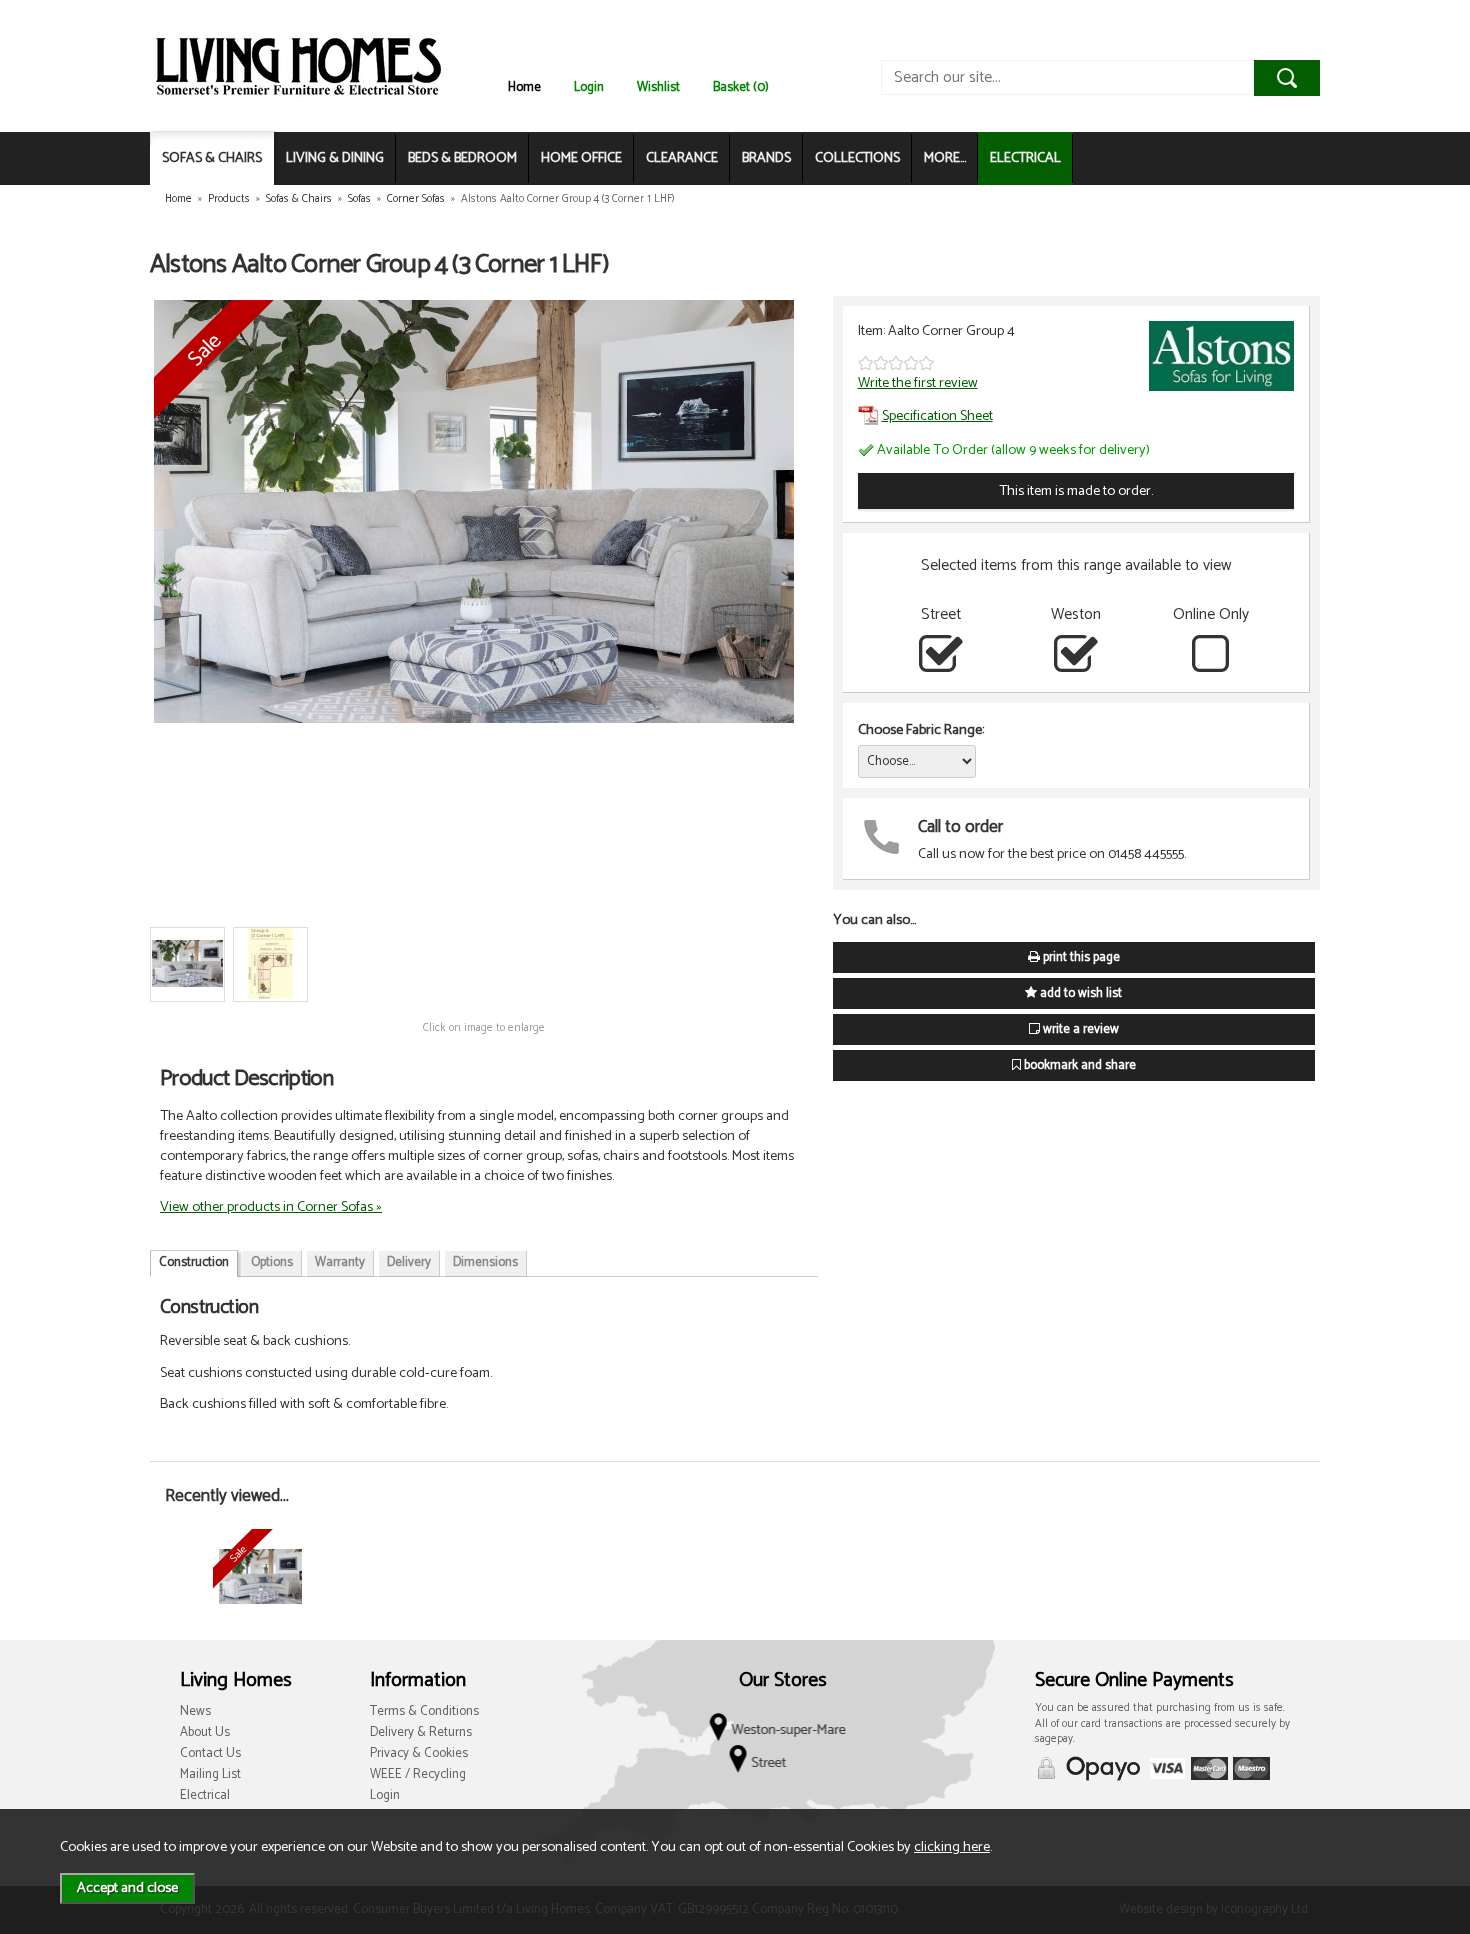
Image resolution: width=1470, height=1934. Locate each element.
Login (589, 87)
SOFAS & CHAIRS (212, 158)
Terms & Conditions (424, 1711)
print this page (1080, 957)
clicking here (952, 1847)
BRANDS (766, 158)
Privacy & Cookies (419, 1753)
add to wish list (1079, 993)
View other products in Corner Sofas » (271, 1207)
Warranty (340, 1262)
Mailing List (210, 1774)
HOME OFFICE (581, 158)
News (195, 1711)
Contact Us (210, 1753)
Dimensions (485, 1262)
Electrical (205, 1795)
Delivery (409, 1262)
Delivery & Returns (421, 1732)
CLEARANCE (682, 158)
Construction (194, 1262)
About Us (205, 1732)
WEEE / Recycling (418, 1774)
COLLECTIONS (857, 158)
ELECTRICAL (1025, 158)
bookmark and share (1078, 1065)
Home (524, 87)
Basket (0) (741, 87)
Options (272, 1262)
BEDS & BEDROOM (462, 158)
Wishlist (658, 87)
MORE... (945, 158)
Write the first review (918, 383)
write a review (1079, 1029)
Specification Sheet (937, 416)
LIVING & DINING (335, 158)
